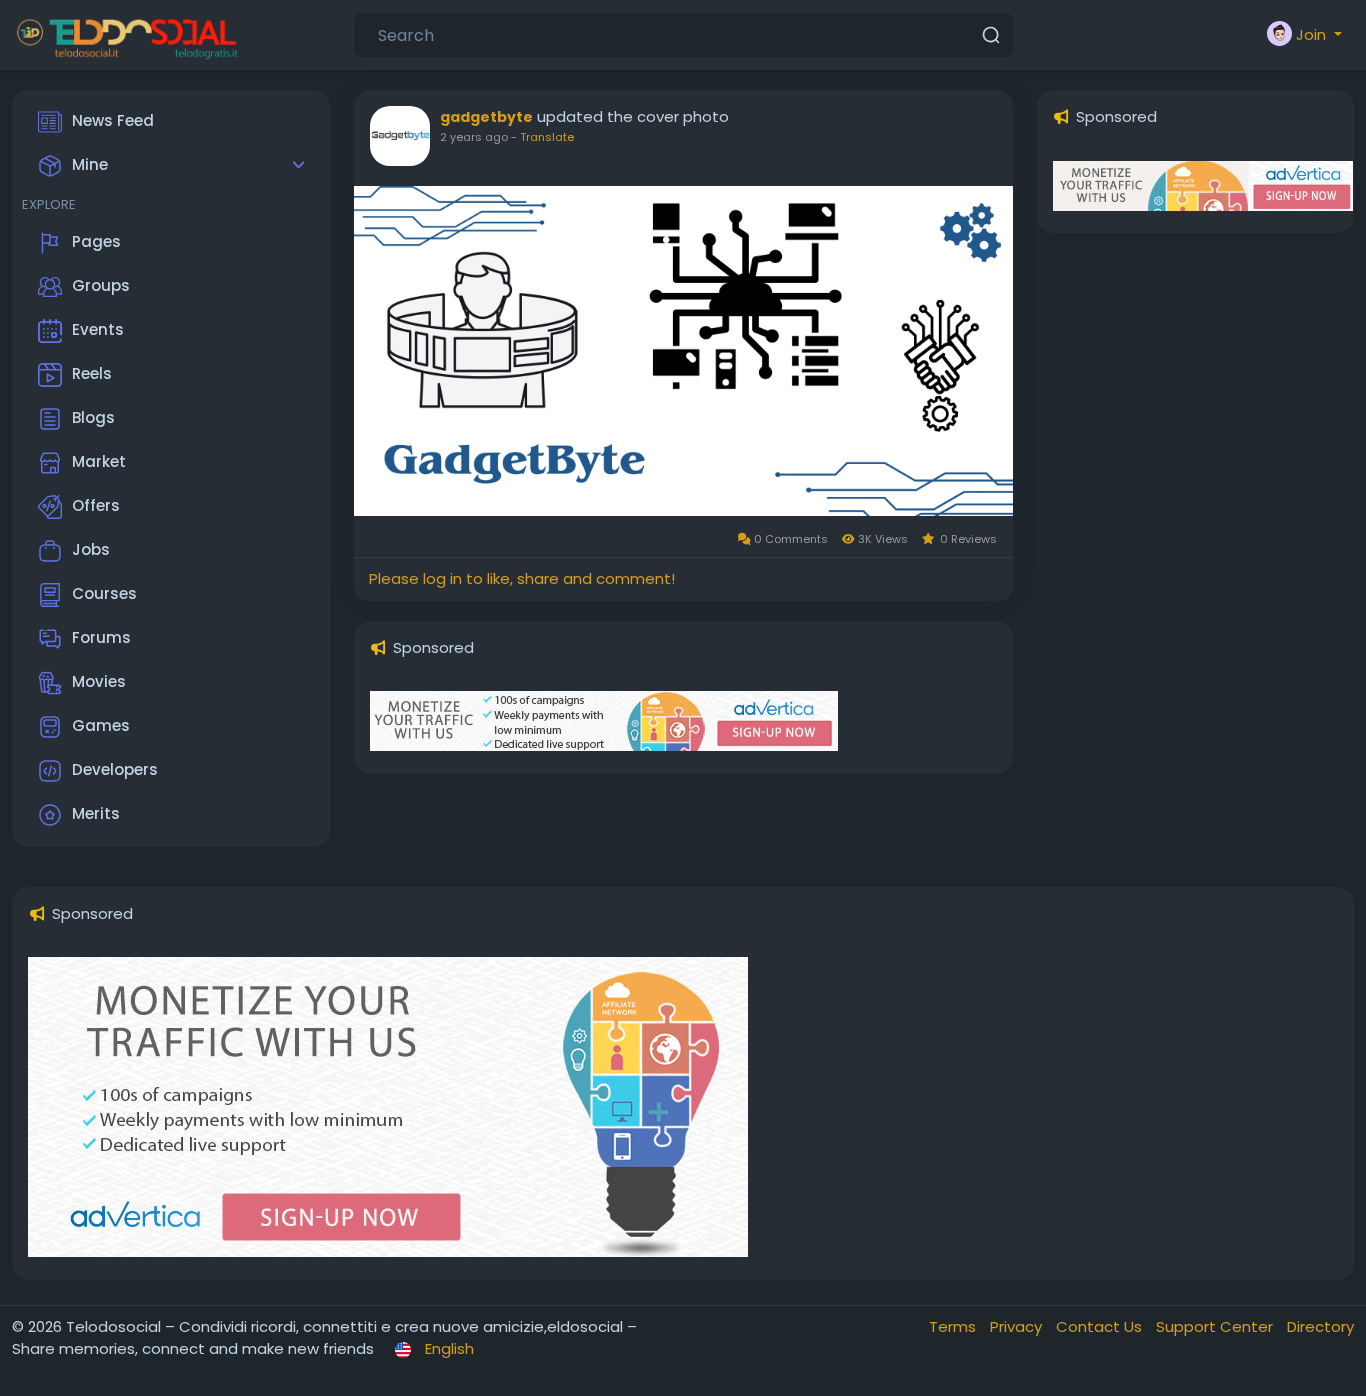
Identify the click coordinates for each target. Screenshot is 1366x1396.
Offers (96, 505)
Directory (1320, 1326)
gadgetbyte (486, 117)
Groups (101, 285)
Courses (104, 593)
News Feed (113, 120)
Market (99, 461)
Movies (99, 681)
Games (101, 725)
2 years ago (474, 137)
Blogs (93, 417)
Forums (101, 637)
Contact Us (1101, 1326)
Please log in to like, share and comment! (522, 578)
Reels (92, 373)
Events (98, 329)
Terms (954, 1326)
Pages (96, 241)
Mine (90, 164)
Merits (96, 813)
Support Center (1216, 1326)
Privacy (1018, 1326)
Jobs (91, 549)
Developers (115, 769)
